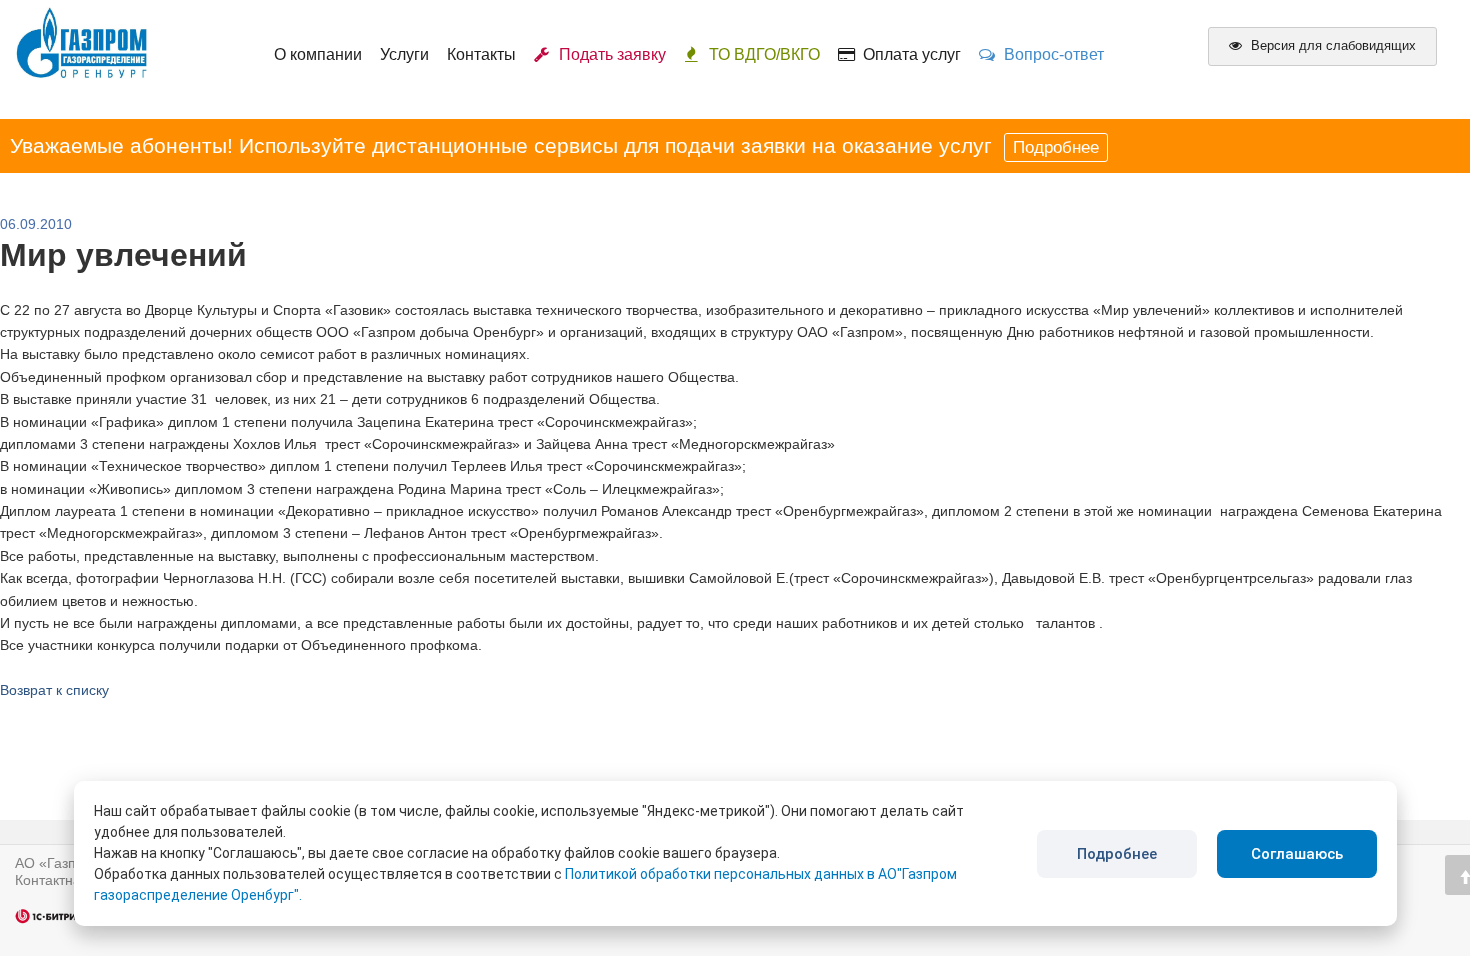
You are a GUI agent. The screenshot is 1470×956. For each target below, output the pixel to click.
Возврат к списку (54, 690)
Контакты (481, 54)
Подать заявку (608, 54)
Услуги (404, 54)
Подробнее (1056, 147)
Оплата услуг (908, 54)
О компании (318, 54)
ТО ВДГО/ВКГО (764, 54)
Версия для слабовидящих (1331, 45)
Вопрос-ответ (1050, 54)
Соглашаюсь (1297, 854)
